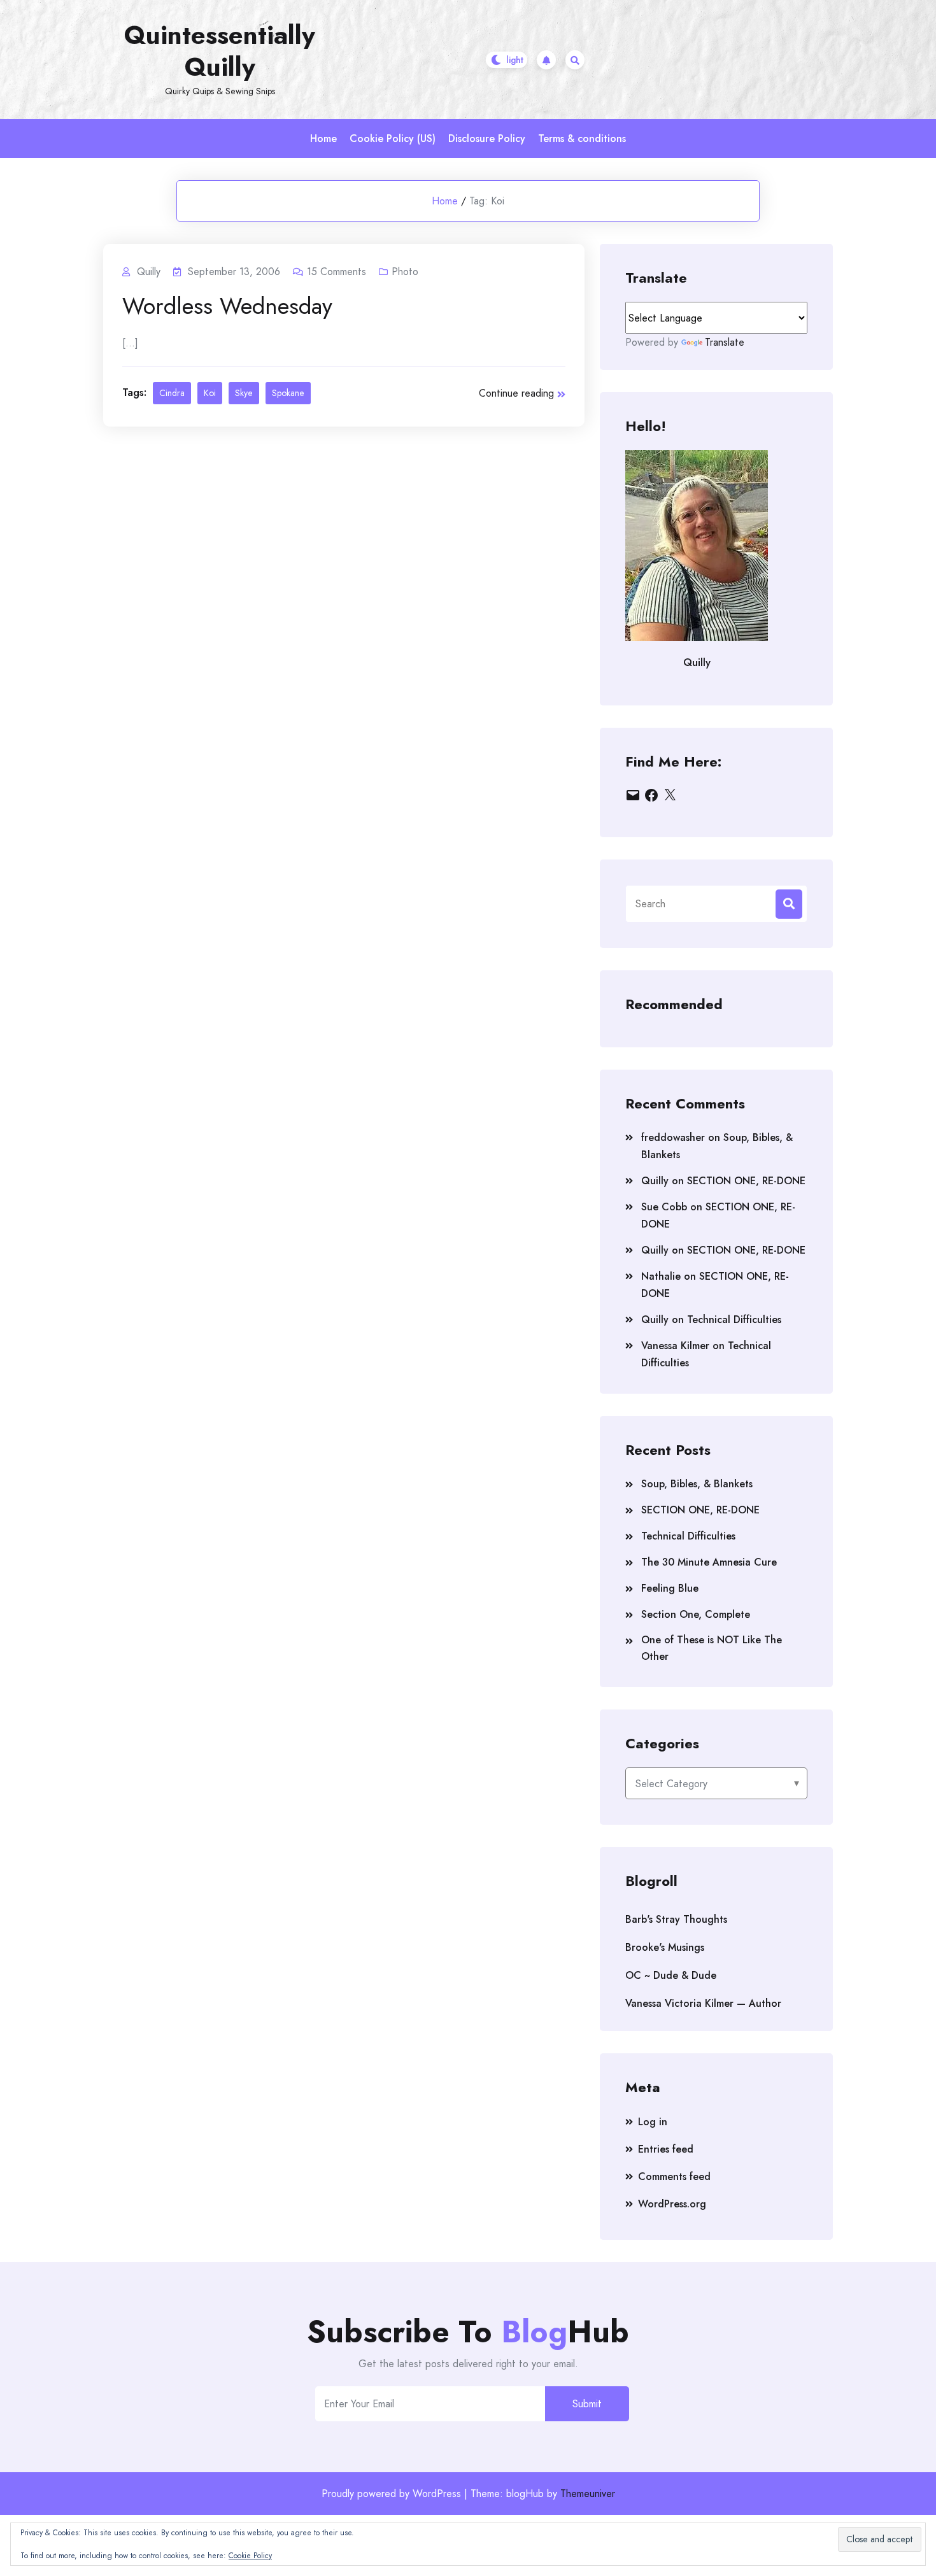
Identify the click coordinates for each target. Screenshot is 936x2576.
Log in (653, 2122)
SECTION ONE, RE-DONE (746, 1181)
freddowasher (673, 1137)
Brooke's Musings (665, 1947)
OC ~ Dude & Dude (671, 1975)
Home (323, 138)
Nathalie (661, 1276)
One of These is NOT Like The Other (712, 1648)
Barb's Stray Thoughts (676, 1919)
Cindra (172, 393)
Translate (725, 342)
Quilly (655, 1181)
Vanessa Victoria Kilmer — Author (703, 2003)
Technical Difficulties (734, 1320)
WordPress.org (672, 2204)
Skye (244, 393)
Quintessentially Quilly (220, 51)
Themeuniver (588, 2494)
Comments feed (674, 2176)
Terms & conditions (582, 138)
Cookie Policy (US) (393, 138)
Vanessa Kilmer (675, 1346)
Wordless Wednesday (227, 306)
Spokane (288, 393)
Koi (210, 393)
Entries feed (666, 2149)
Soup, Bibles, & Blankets (697, 1484)
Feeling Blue (670, 1588)
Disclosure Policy (487, 138)
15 (337, 272)
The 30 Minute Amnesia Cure (709, 1562)
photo (405, 272)
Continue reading (516, 393)
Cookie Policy (250, 2556)
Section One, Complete (696, 1614)
